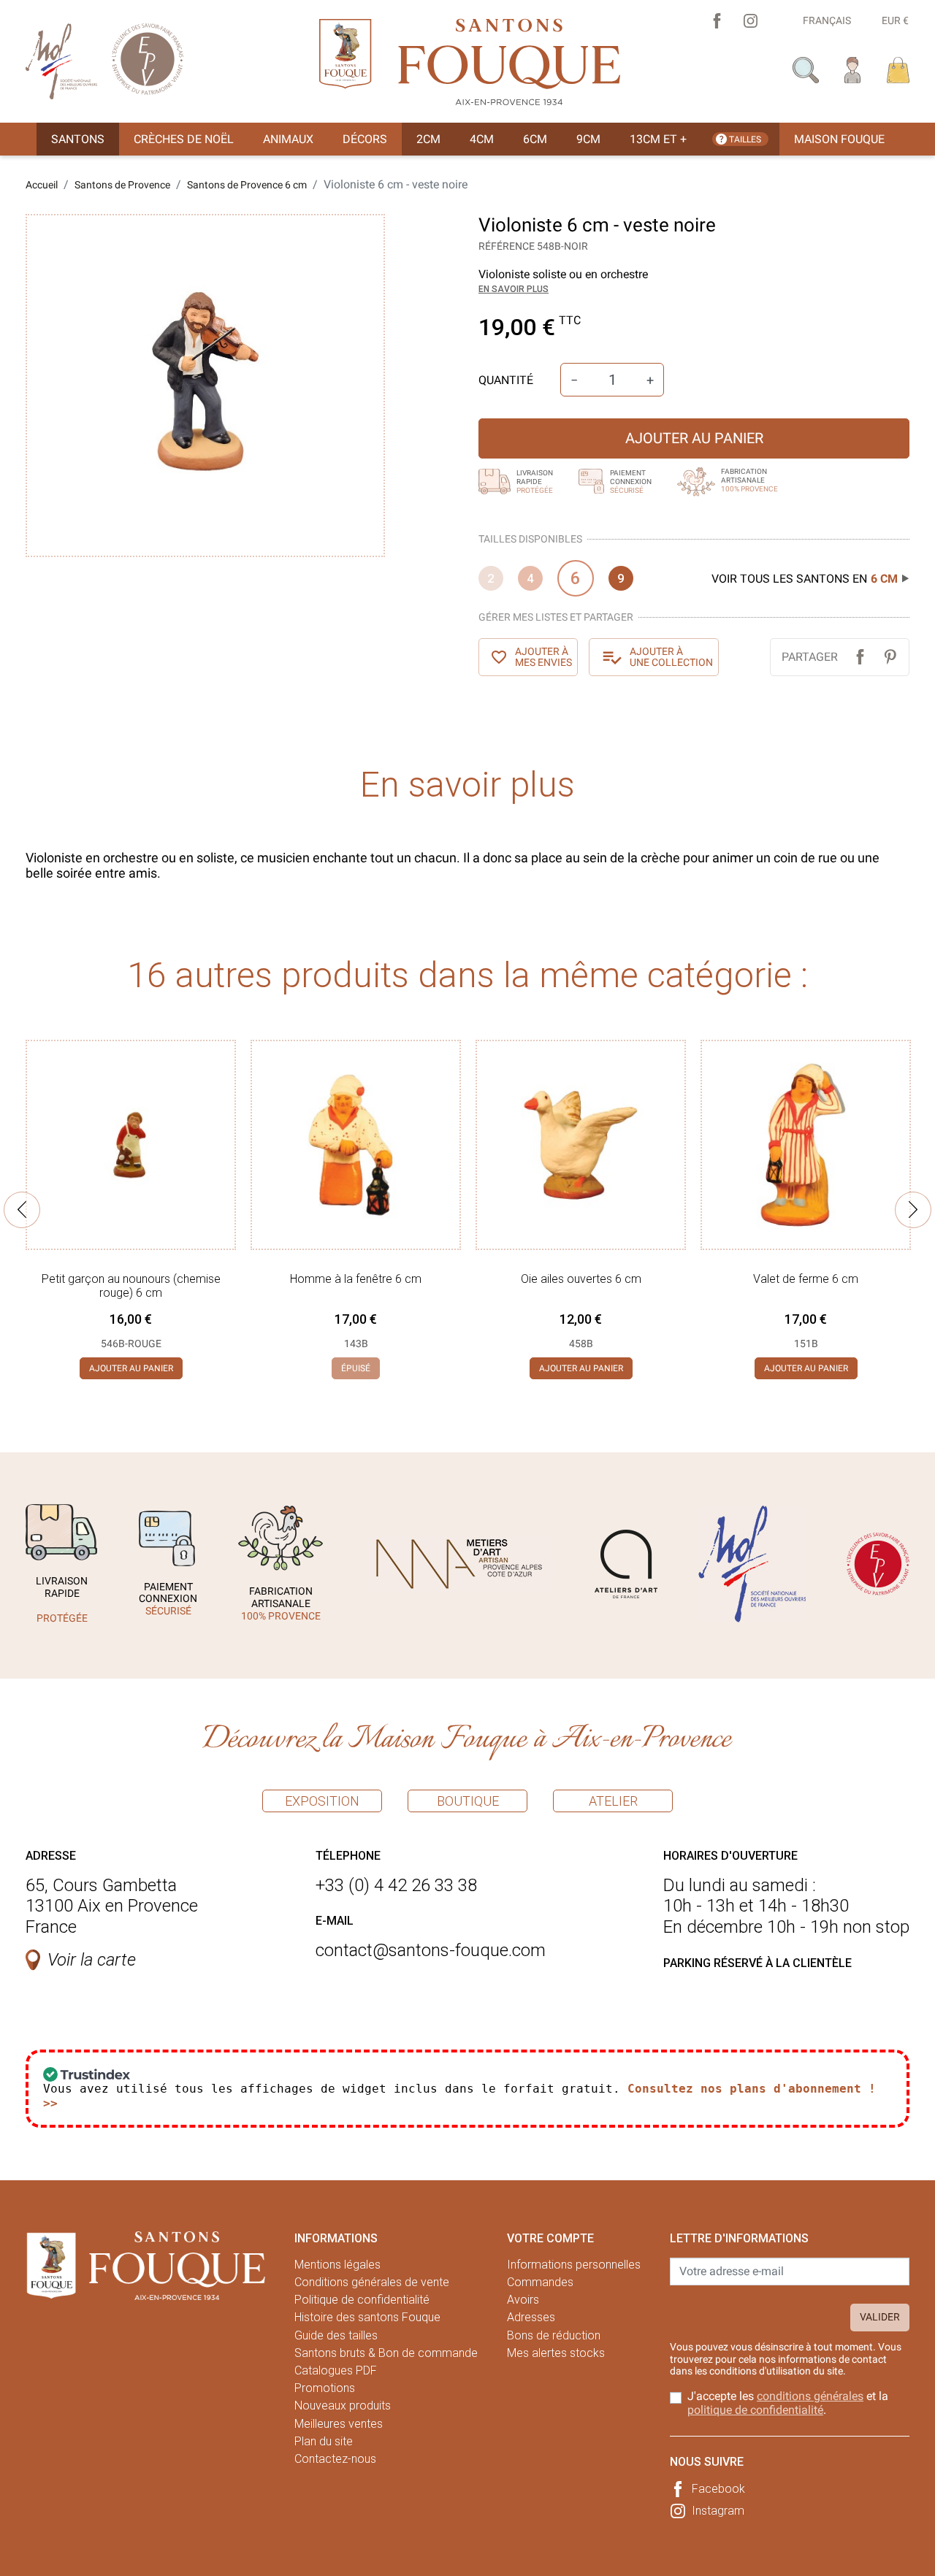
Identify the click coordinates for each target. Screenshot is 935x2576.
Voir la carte (92, 1960)
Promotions (325, 2388)
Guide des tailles (336, 2335)
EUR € (895, 20)
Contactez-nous (335, 2459)
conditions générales (810, 2396)
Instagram (718, 2511)
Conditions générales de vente (372, 2282)
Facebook (718, 2489)
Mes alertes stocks (556, 2353)
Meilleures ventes (339, 2424)
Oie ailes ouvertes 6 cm (581, 1279)
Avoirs (523, 2300)
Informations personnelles (574, 2265)
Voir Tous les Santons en (805, 579)
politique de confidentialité (755, 2410)
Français (827, 20)
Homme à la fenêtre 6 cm (356, 1279)
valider (880, 2317)
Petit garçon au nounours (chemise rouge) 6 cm (131, 1286)
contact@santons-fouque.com (431, 1950)
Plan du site (324, 2441)
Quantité (506, 380)
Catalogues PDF (336, 2370)
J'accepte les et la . (788, 2403)
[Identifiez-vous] (853, 69)
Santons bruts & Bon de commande (386, 2353)
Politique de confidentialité (362, 2300)
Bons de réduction (554, 2335)
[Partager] (860, 657)
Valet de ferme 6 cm (806, 1279)
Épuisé (356, 1368)
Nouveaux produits (343, 2406)
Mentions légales (337, 2265)
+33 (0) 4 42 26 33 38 (396, 1885)
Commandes (540, 2282)
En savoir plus (514, 289)
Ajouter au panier (694, 438)
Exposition (322, 1801)
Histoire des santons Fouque (367, 2317)
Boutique (468, 1801)
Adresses (531, 2317)
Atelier (613, 1801)
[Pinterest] (890, 657)
